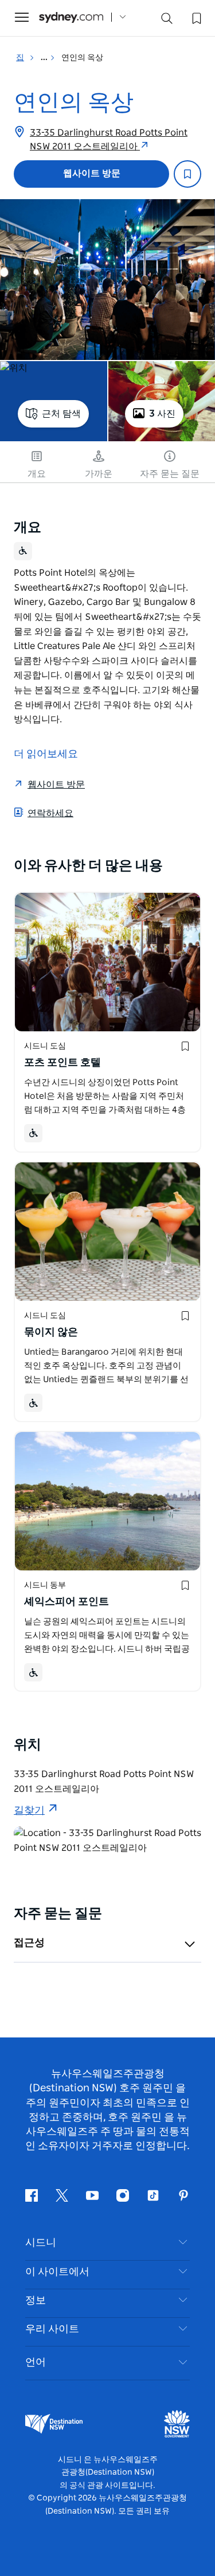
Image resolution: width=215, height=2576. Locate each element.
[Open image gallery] (107, 280)
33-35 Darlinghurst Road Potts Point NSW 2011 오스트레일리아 (109, 140)
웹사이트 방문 (92, 173)
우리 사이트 (52, 2329)
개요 (37, 474)
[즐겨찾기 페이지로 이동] (196, 17)
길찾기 (29, 1811)
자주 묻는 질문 (170, 474)
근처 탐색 (61, 414)
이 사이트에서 (57, 2272)
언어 (36, 2363)
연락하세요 (50, 813)
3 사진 (162, 414)
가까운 (99, 474)
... (45, 58)
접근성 (29, 1943)
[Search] (167, 21)
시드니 (41, 2243)
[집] (71, 17)
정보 (36, 2301)
